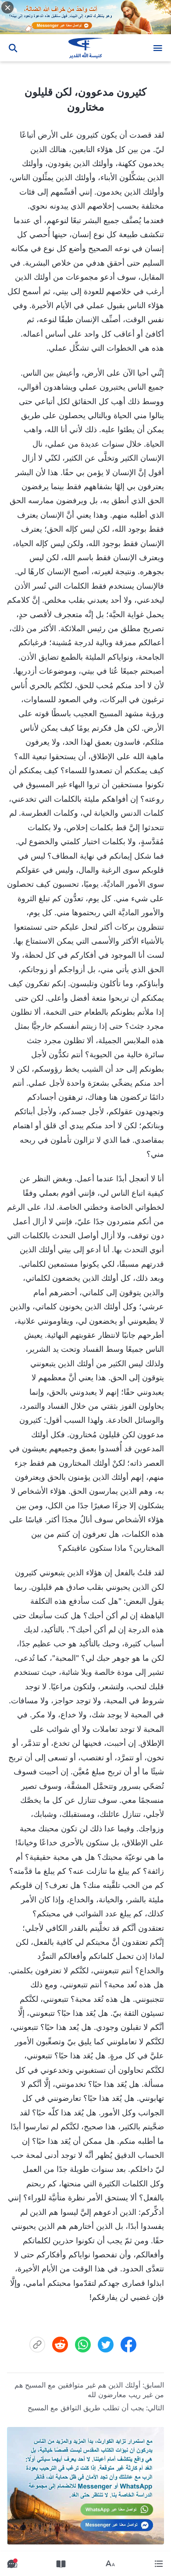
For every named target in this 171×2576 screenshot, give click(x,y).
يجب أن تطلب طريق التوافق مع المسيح (86, 2408)
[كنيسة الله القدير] (86, 48)
